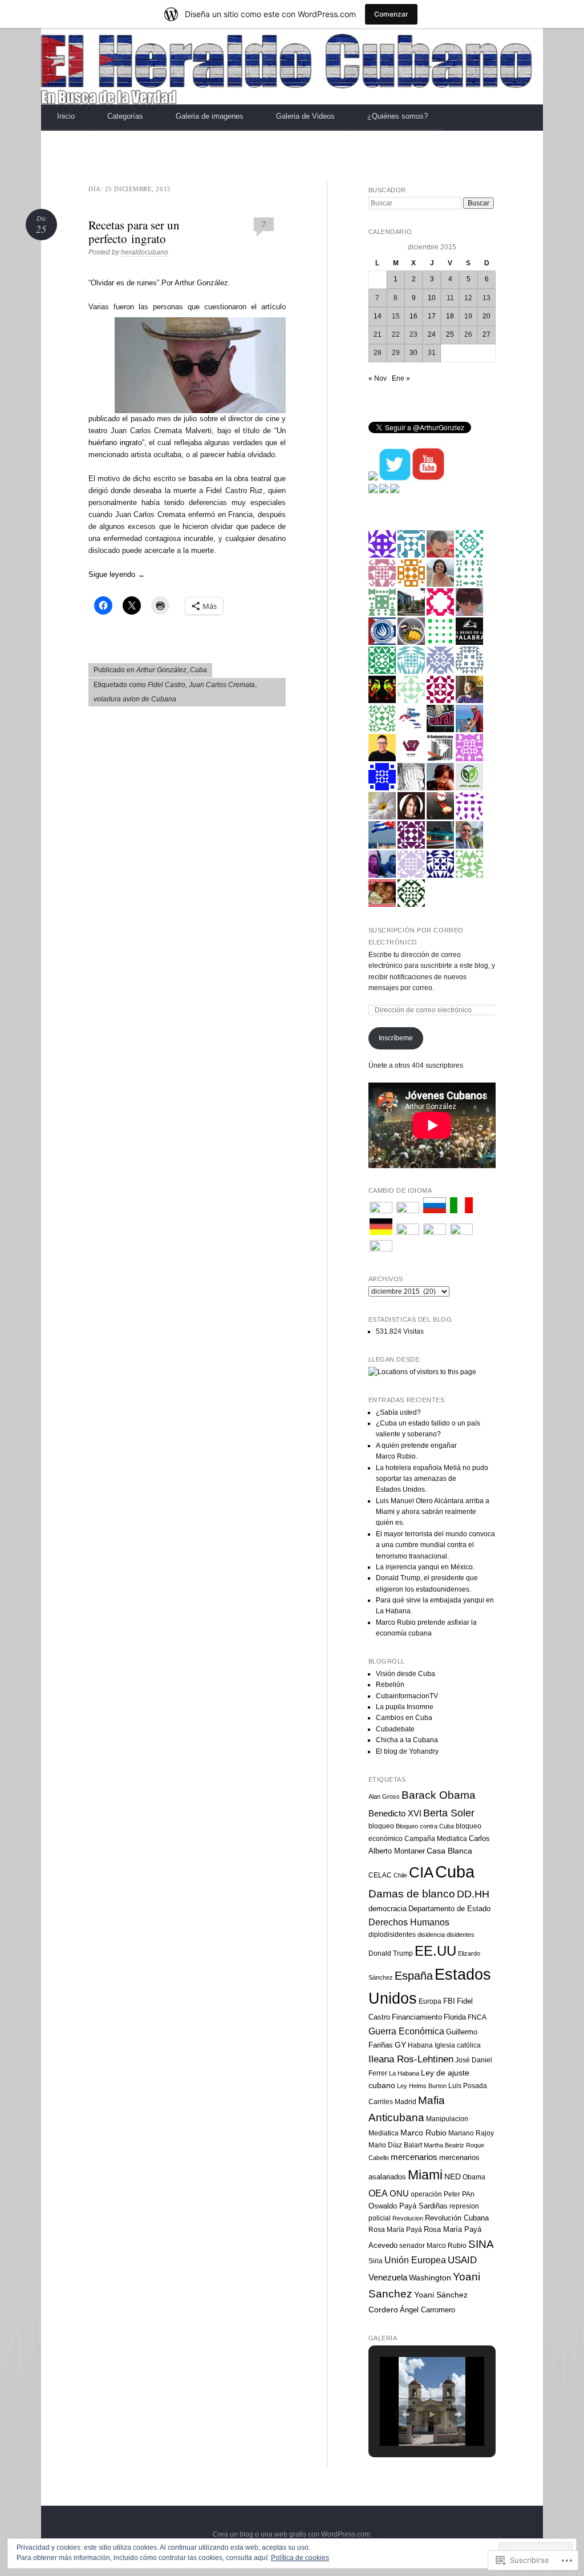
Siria (376, 2261)
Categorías (125, 116)
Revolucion (408, 2218)
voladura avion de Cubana (135, 699)
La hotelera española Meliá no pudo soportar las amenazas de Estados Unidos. (432, 1479)
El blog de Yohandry (407, 1751)
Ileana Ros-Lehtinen (411, 2059)
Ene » (401, 378)
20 (486, 316)
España (414, 1976)
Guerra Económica (406, 2031)
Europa (430, 2001)
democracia (388, 1909)
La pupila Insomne (405, 1707)
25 (450, 334)
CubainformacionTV (407, 1696)
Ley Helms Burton (422, 2086)
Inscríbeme (396, 1038)
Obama (474, 2177)
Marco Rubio (423, 2133)
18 (450, 316)
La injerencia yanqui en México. (425, 1567)
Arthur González (161, 670)
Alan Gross (384, 1796)
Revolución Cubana (457, 2218)
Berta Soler (449, 1813)
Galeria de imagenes (210, 116)
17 (432, 316)
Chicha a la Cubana (407, 1740)
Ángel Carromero (427, 2310)
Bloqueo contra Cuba (425, 1826)
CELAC (380, 1875)
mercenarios (414, 2157)
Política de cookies (300, 2558)
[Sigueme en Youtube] (428, 478)
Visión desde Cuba (405, 1674)
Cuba (198, 670)
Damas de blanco (412, 1893)
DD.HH (473, 1894)
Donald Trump (391, 1953)
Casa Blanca (449, 1851)
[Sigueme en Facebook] (373, 478)
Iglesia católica (458, 2045)
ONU (399, 2193)
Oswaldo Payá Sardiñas (408, 2206)
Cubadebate (395, 1729)
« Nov (378, 378)
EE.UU (435, 1951)
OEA (378, 2193)
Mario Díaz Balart (395, 2145)
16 (413, 316)
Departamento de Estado (449, 1909)
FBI (449, 2001)
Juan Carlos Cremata (222, 685)
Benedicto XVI (395, 1814)
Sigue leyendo (117, 574)
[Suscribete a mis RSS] (395, 491)
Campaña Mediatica (436, 1839)
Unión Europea (415, 2260)
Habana (420, 2045)
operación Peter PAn (443, 2194)
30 (413, 353)
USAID (462, 2260)
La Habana (404, 2073)
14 (378, 316)
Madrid (405, 2102)
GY (400, 2045)
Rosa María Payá (395, 2230)
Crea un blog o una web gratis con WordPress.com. (292, 2534)
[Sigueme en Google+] (373, 491)
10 (432, 298)
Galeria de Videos (305, 116)
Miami (425, 2175)
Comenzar (391, 14)
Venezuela (388, 2277)
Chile (400, 1875)
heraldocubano (145, 252)
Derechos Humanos (409, 1922)
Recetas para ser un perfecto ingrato (134, 232)
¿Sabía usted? (398, 1412)
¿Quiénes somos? (398, 116)
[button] (200, 365)
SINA (481, 2244)
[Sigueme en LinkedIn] (384, 491)
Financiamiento (417, 2017)
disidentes (461, 1935)
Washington (430, 2278)
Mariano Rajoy (471, 2133)
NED (453, 2177)
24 (432, 334)
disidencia (431, 1935)
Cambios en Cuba (404, 1718)
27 (486, 334)
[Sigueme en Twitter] (395, 478)
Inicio (66, 116)
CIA (421, 1872)
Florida (455, 2017)
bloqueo (381, 1826)
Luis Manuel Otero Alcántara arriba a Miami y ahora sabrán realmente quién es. (433, 1512)
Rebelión (390, 1685)
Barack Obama (439, 1795)
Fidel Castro (167, 685)
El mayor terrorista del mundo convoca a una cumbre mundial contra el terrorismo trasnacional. (435, 1545)
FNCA (477, 2017)
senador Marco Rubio (433, 2246)
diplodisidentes (392, 1935)
